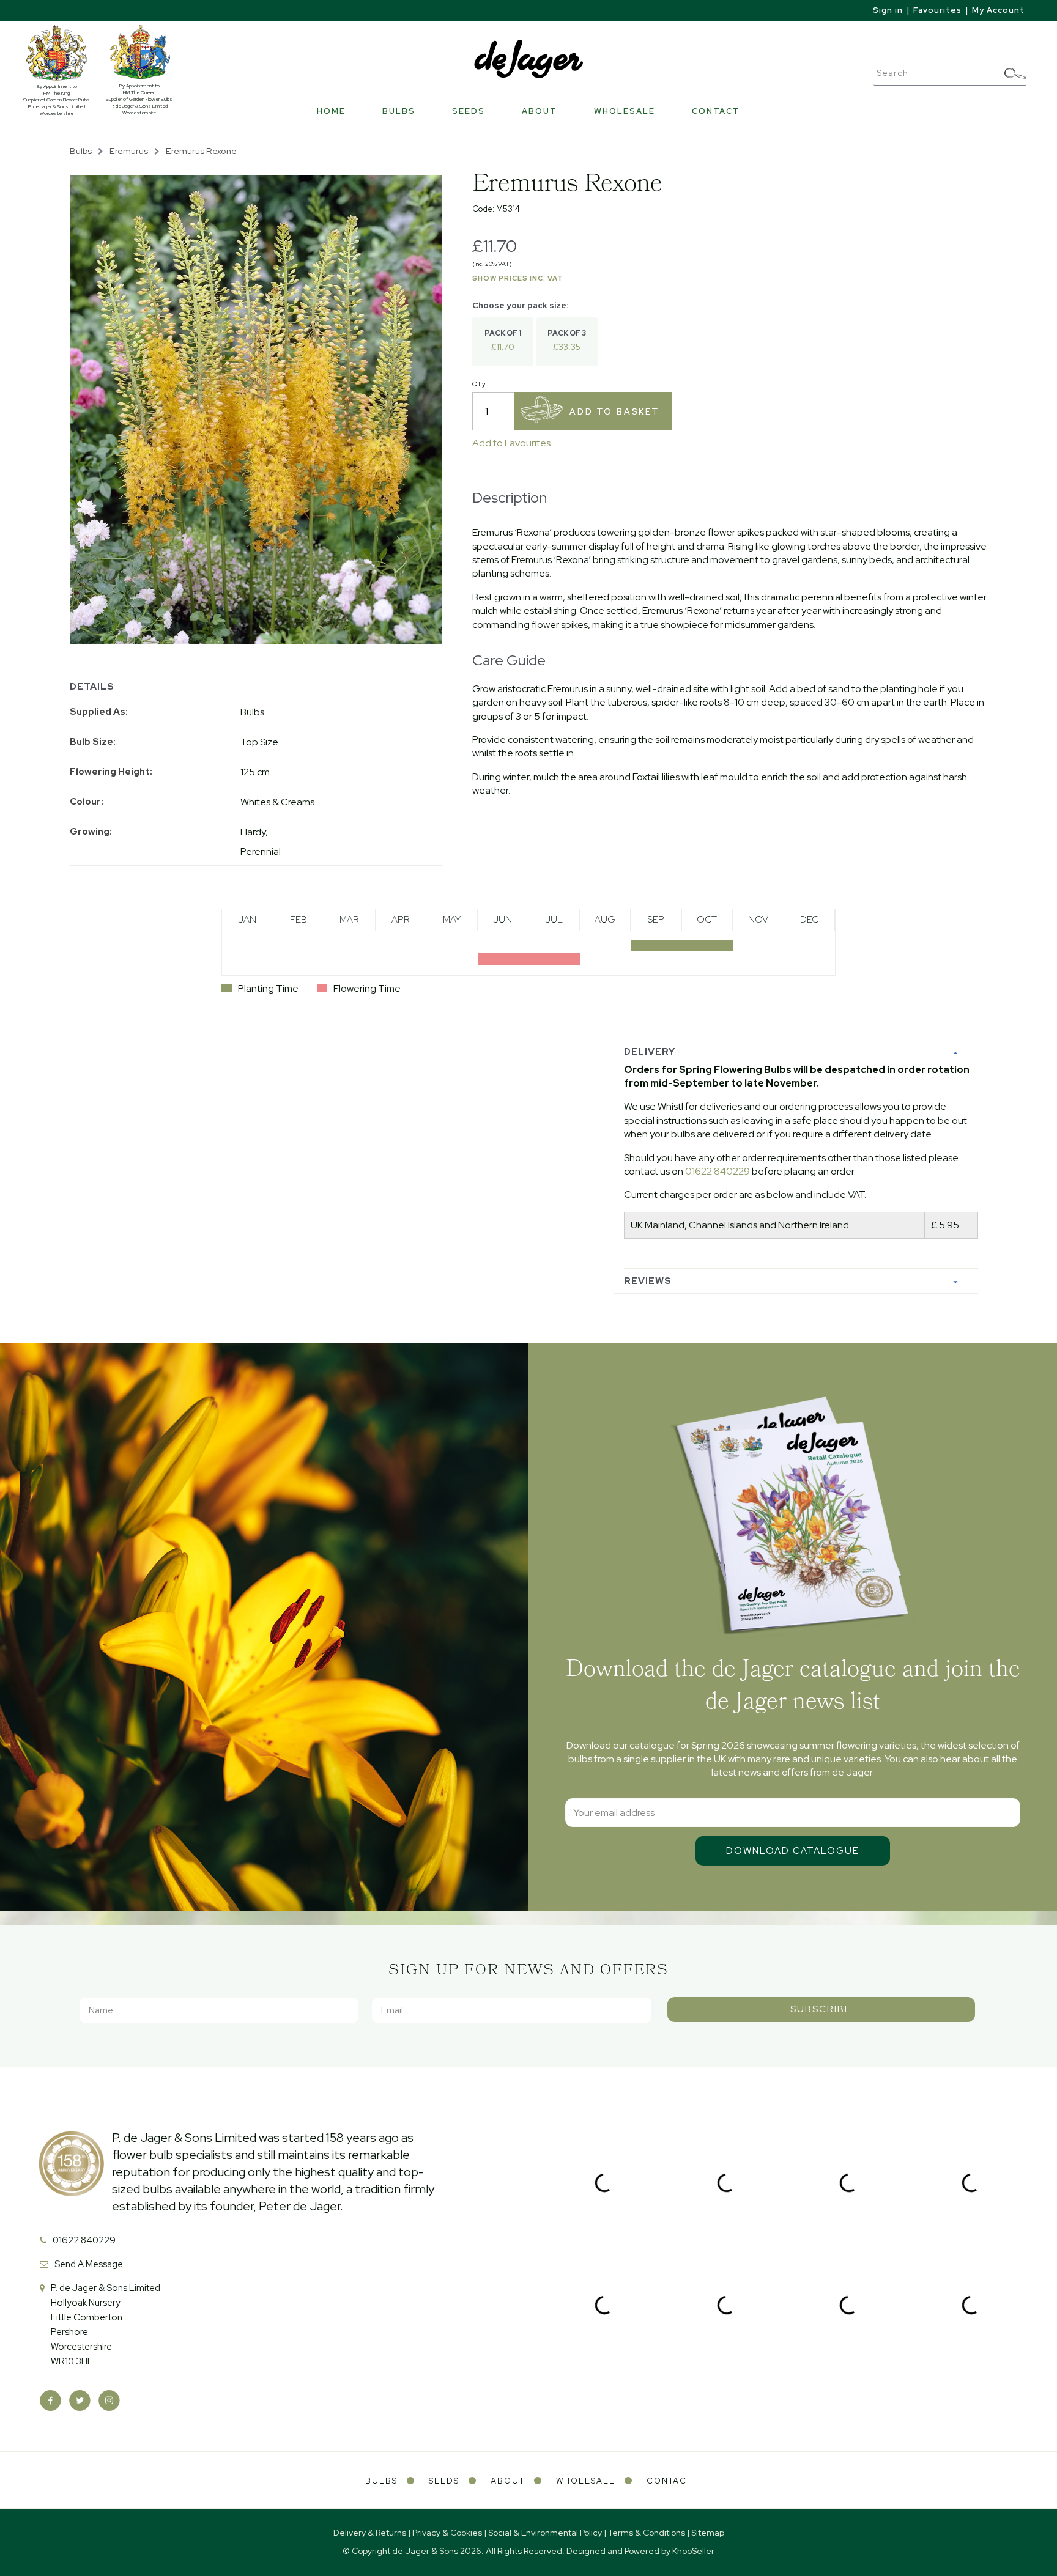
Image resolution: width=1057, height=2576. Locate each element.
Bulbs (399, 111)
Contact (716, 111)
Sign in (888, 10)
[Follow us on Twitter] (80, 2401)
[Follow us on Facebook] (50, 2401)
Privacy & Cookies (447, 2533)
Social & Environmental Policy (545, 2533)
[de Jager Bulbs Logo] (528, 58)
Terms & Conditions (647, 2533)
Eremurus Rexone (201, 151)
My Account (998, 10)
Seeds (469, 111)
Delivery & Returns (370, 2533)
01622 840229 (718, 1171)
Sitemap (708, 2533)
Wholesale (625, 111)
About (540, 111)
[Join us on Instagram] (109, 2401)
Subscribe (821, 2009)
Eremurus (129, 151)
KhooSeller (693, 2551)
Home (331, 111)
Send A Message (89, 2264)
